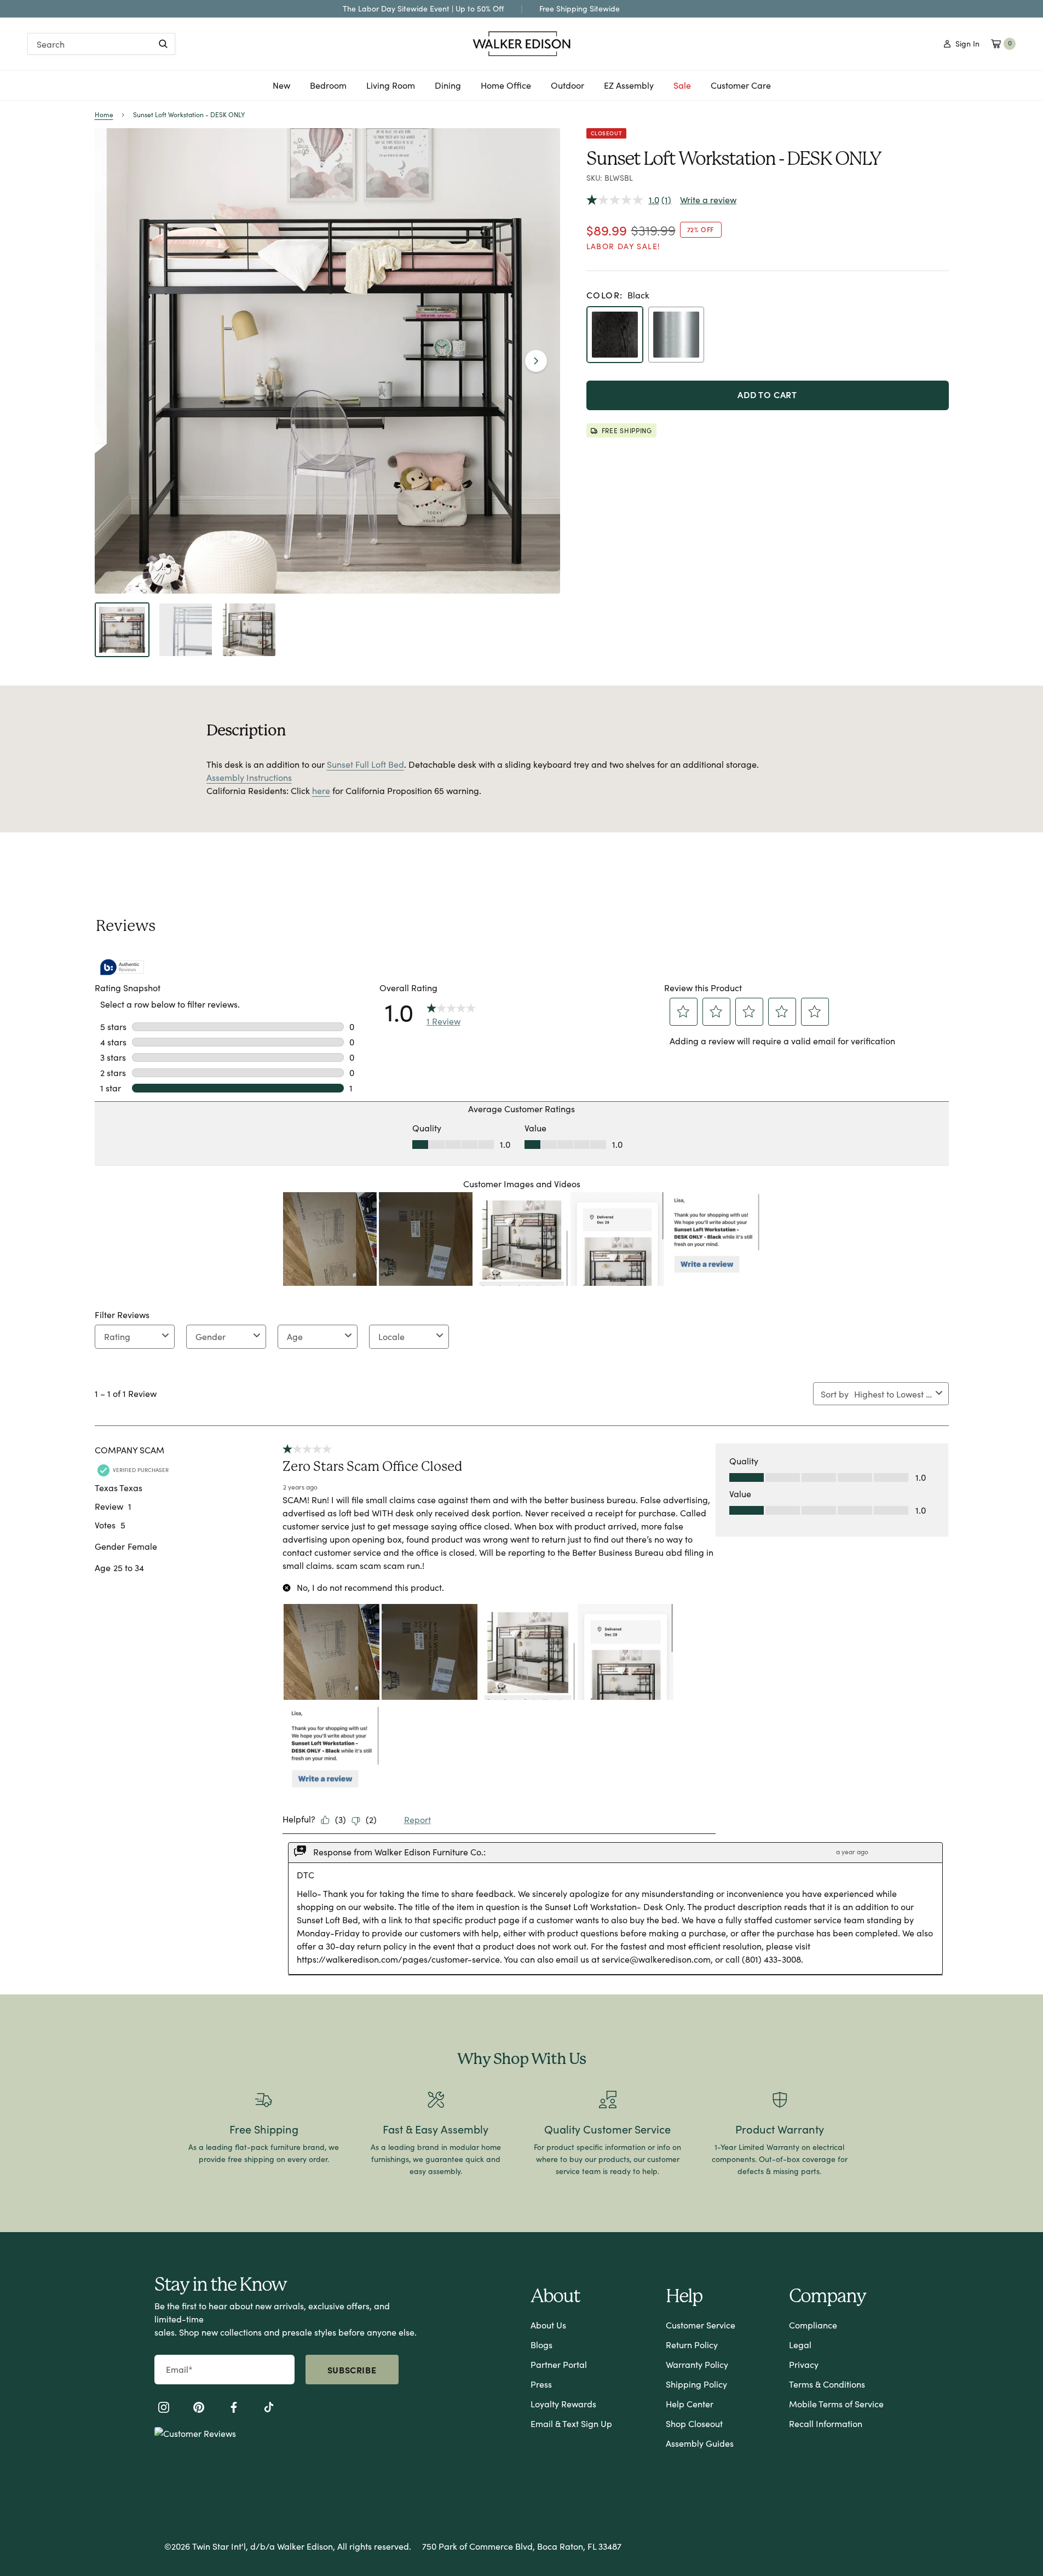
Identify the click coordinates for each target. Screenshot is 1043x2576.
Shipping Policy (696, 2384)
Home (104, 114)
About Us (548, 2325)
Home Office (506, 89)
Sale (682, 85)
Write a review (708, 200)
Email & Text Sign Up (571, 2423)
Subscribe (352, 2370)
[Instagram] (164, 2409)
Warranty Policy (697, 2364)
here (321, 790)
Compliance (813, 2325)
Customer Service (701, 2325)
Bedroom (328, 89)
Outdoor (567, 89)
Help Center (690, 2404)
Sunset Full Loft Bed (365, 764)
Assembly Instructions (249, 777)
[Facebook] (234, 2409)
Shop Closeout (694, 2423)
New (281, 89)
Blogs (541, 2345)
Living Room (391, 89)
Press (541, 2384)
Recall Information (826, 2423)
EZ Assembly (629, 89)
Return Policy (692, 2345)
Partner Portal (559, 2364)
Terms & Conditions (827, 2384)
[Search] (163, 44)
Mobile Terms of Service (836, 2404)
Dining (448, 89)
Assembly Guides (700, 2443)
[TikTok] (269, 2409)
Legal (800, 2345)
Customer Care (741, 85)
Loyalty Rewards (563, 2404)
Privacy (804, 2364)
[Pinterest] (199, 2409)
